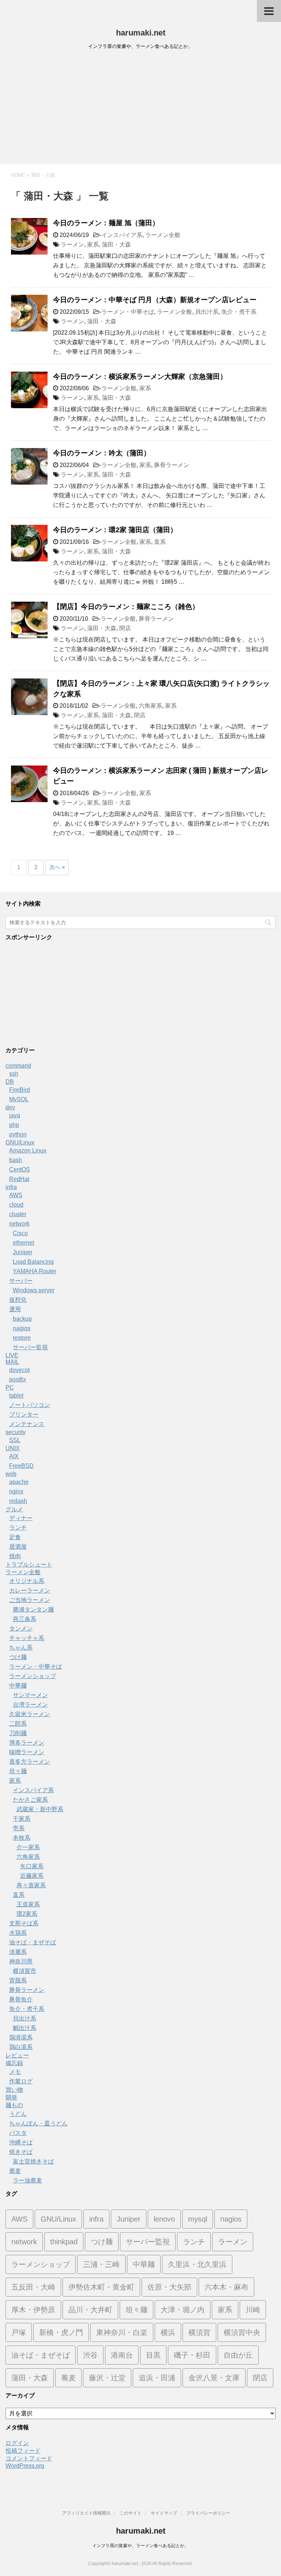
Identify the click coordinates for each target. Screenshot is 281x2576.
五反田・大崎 (33, 2287)
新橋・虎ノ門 (61, 2332)
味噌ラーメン (27, 1752)
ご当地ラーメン (30, 1600)
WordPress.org (25, 2466)
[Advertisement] (140, 109)
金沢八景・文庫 (214, 2378)
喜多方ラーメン (30, 1762)
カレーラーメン (30, 1590)
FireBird (20, 1090)
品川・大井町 (90, 2310)
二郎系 (18, 1724)
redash (18, 1501)
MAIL (12, 1362)
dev (10, 1107)
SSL (15, 1440)
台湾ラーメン (30, 1705)
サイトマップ (164, 2513)
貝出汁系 (207, 312)
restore (22, 1338)
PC (10, 1387)
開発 (11, 2097)
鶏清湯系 (21, 2037)
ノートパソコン (30, 1405)
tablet (16, 1396)
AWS (16, 1195)
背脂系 (18, 1980)
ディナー (21, 1518)
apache (19, 1482)
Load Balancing (33, 1262)
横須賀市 (25, 1971)
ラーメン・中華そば (128, 312)
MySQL (19, 1099)
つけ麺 (18, 1657)
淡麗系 (18, 1952)
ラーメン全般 (163, 235)
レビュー (17, 2055)
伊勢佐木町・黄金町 (101, 2287)
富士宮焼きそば (33, 2161)
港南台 (122, 2355)
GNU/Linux (20, 1142)
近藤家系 (32, 1876)
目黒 (153, 2355)
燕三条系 (25, 1619)
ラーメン (72, 245)
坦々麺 (18, 1771)
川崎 (253, 2310)
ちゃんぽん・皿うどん (38, 2123)
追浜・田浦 (157, 2378)
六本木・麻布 (226, 2287)
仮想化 (18, 1300)
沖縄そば (21, 2142)
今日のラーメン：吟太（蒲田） (102, 453)
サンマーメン (30, 1695)
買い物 (14, 2090)
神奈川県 (21, 1961)
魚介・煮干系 (239, 312)
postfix (18, 1379)
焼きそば (21, 2152)
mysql (198, 2219)
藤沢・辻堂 (107, 2378)
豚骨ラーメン (172, 465)
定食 (15, 1537)
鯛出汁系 (25, 2028)
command (18, 1066)
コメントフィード (29, 2458)
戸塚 (19, 2332)
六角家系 (150, 706)
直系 (160, 542)
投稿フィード (23, 2451)
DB (10, 1082)
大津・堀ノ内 (183, 2310)
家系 (93, 245)
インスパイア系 (122, 235)
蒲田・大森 (116, 245)
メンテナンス (27, 1424)
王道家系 (28, 1904)
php (14, 1125)
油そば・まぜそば (33, 1942)
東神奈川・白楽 (122, 2332)
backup (22, 1319)
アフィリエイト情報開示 (86, 2513)
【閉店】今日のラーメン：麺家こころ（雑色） (126, 607)
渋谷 (90, 2355)
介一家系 (28, 1847)
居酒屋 (18, 1547)
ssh (14, 1074)
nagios (22, 1328)
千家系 (22, 1819)
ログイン (17, 2443)
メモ (15, 2072)
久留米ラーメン (30, 1714)
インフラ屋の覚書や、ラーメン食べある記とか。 (140, 2546)
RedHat (19, 1179)
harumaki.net (141, 33)
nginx (16, 1491)
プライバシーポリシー (208, 2513)
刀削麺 (18, 1733)
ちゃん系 (21, 1648)
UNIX (13, 1448)
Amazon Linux (28, 1150)
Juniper (23, 1252)
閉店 (125, 628)
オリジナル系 (27, 1581)
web (11, 1474)
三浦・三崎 (101, 2264)
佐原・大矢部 (169, 2287)
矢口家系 (32, 1866)
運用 (15, 1309)
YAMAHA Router (35, 1271)
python (18, 1134)
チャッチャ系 (27, 1638)
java (15, 1115)
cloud (16, 1205)
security (16, 1432)
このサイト (131, 2513)
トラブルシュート (29, 1565)
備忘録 (14, 2063)
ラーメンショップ (33, 1676)
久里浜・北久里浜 (197, 2264)
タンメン (21, 1629)
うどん (18, 2114)
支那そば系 (24, 1923)
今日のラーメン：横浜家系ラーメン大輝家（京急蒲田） (140, 377)
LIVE (12, 1355)
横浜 (168, 2332)
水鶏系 (18, 1933)
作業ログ (21, 2081)
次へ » (57, 867)
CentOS (20, 1169)
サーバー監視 (30, 1347)
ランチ (18, 1528)
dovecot (19, 1370)
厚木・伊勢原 (33, 2310)
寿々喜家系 (31, 1885)
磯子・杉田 (192, 2355)
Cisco (20, 1233)
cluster (18, 1214)
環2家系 (27, 1914)
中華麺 (18, 1686)
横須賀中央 (242, 2332)
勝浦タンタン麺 (33, 1609)
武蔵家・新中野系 (40, 1809)
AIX (14, 1456)
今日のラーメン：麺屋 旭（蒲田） (106, 223)
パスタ (18, 2133)
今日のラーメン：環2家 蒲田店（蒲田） (115, 530)
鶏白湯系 (21, 2047)
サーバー (21, 1281)
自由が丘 (238, 2355)
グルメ (14, 1509)
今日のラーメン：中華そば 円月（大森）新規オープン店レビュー (155, 300)
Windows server (34, 1290)
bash (16, 1160)
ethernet (23, 1243)
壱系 (19, 1828)
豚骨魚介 (21, 1999)
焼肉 (15, 1556)
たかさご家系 (30, 1800)
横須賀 (199, 2332)
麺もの (14, 2105)
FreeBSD (21, 1466)
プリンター (24, 1415)
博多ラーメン (27, 1743)
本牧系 (22, 1838)
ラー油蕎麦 (27, 2180)
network (19, 1224)
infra (11, 1187)
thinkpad (64, 2242)
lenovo (164, 2219)
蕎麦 (15, 2171)
